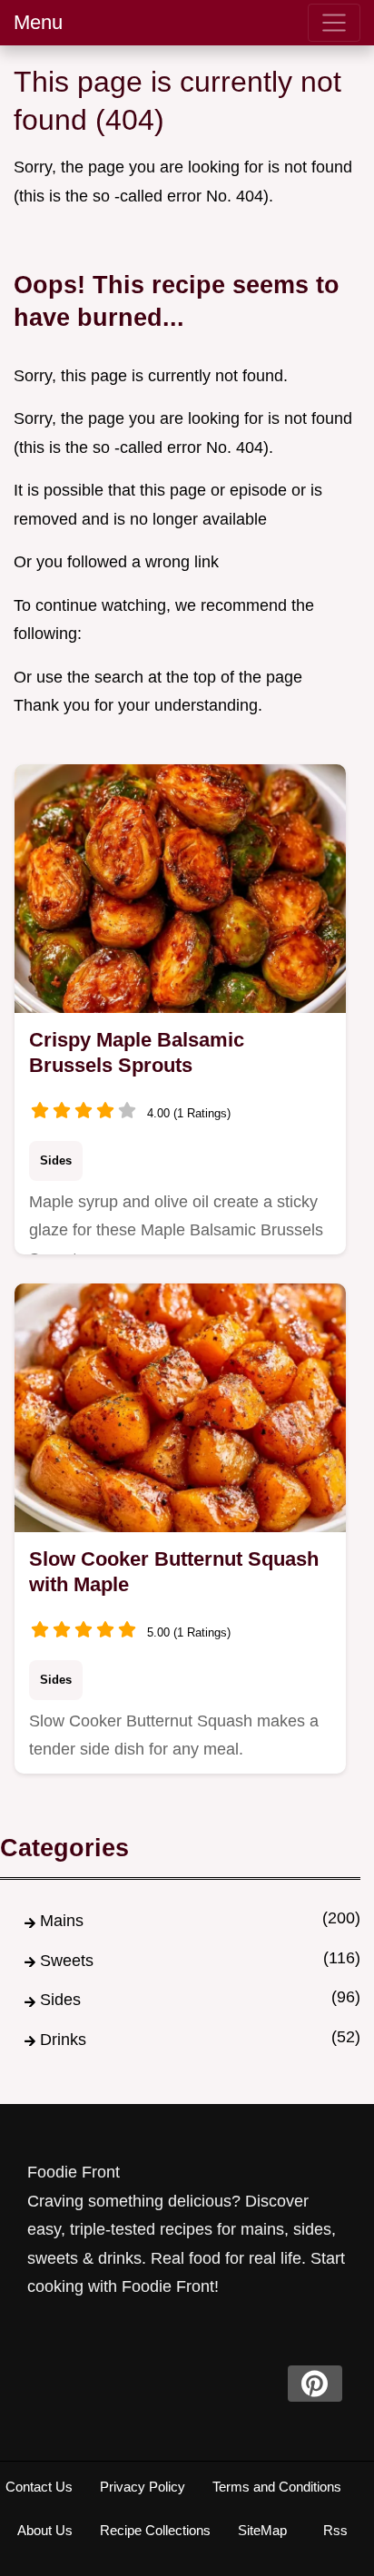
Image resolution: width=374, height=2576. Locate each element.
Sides (56, 1160)
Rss (335, 2530)
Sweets (67, 1961)
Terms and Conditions (277, 2487)
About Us (45, 2530)
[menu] (334, 23)
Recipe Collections (155, 2530)
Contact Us (39, 2487)
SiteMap (262, 2530)
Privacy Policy (143, 2487)
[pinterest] (315, 2384)
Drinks (63, 2040)
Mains (62, 1921)
